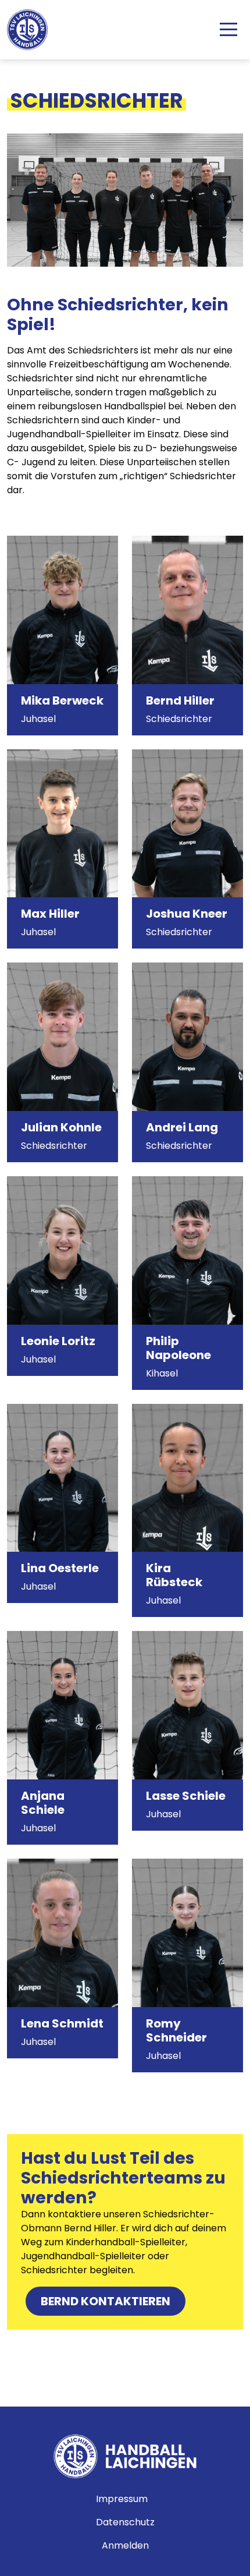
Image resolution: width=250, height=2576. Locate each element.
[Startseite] (32, 30)
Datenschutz (125, 2522)
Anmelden (125, 2545)
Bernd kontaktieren (106, 2301)
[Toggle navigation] (228, 30)
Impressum (122, 2499)
